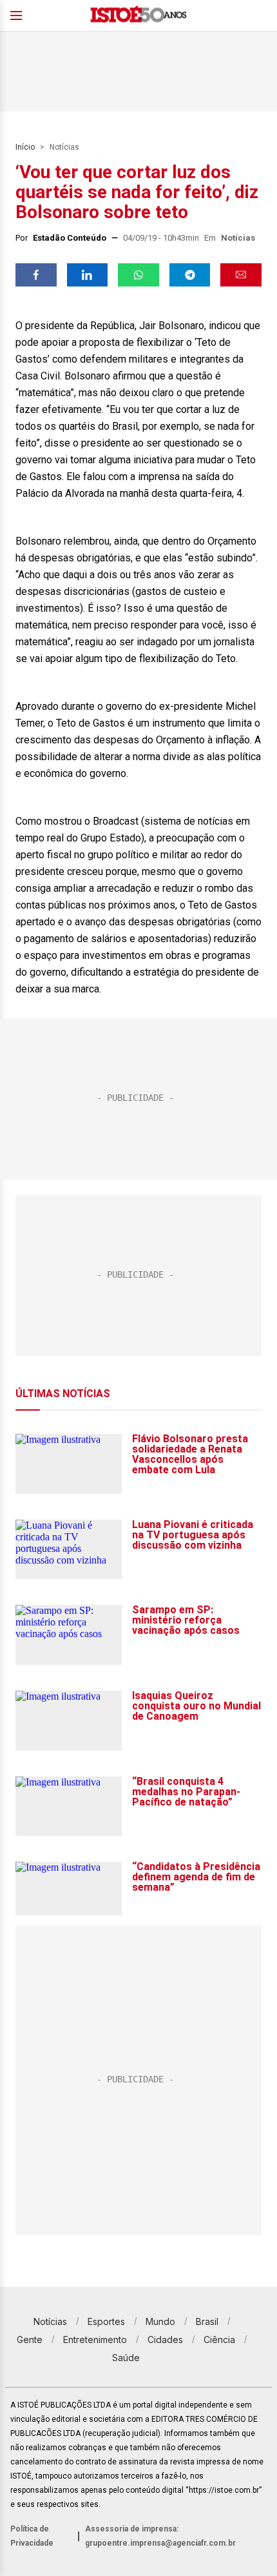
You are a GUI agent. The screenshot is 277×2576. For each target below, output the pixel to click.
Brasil (207, 2321)
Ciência (219, 2340)
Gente (30, 2340)
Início (25, 147)
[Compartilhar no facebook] (36, 275)
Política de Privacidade (32, 2536)
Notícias (64, 147)
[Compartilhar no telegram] (190, 275)
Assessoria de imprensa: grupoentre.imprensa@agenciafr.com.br (160, 2536)
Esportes (106, 2321)
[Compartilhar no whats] (138, 275)
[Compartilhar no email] (241, 275)
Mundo (160, 2321)
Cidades (165, 2340)
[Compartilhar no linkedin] (88, 275)
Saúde (126, 2358)
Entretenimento (95, 2340)
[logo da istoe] (138, 16)
